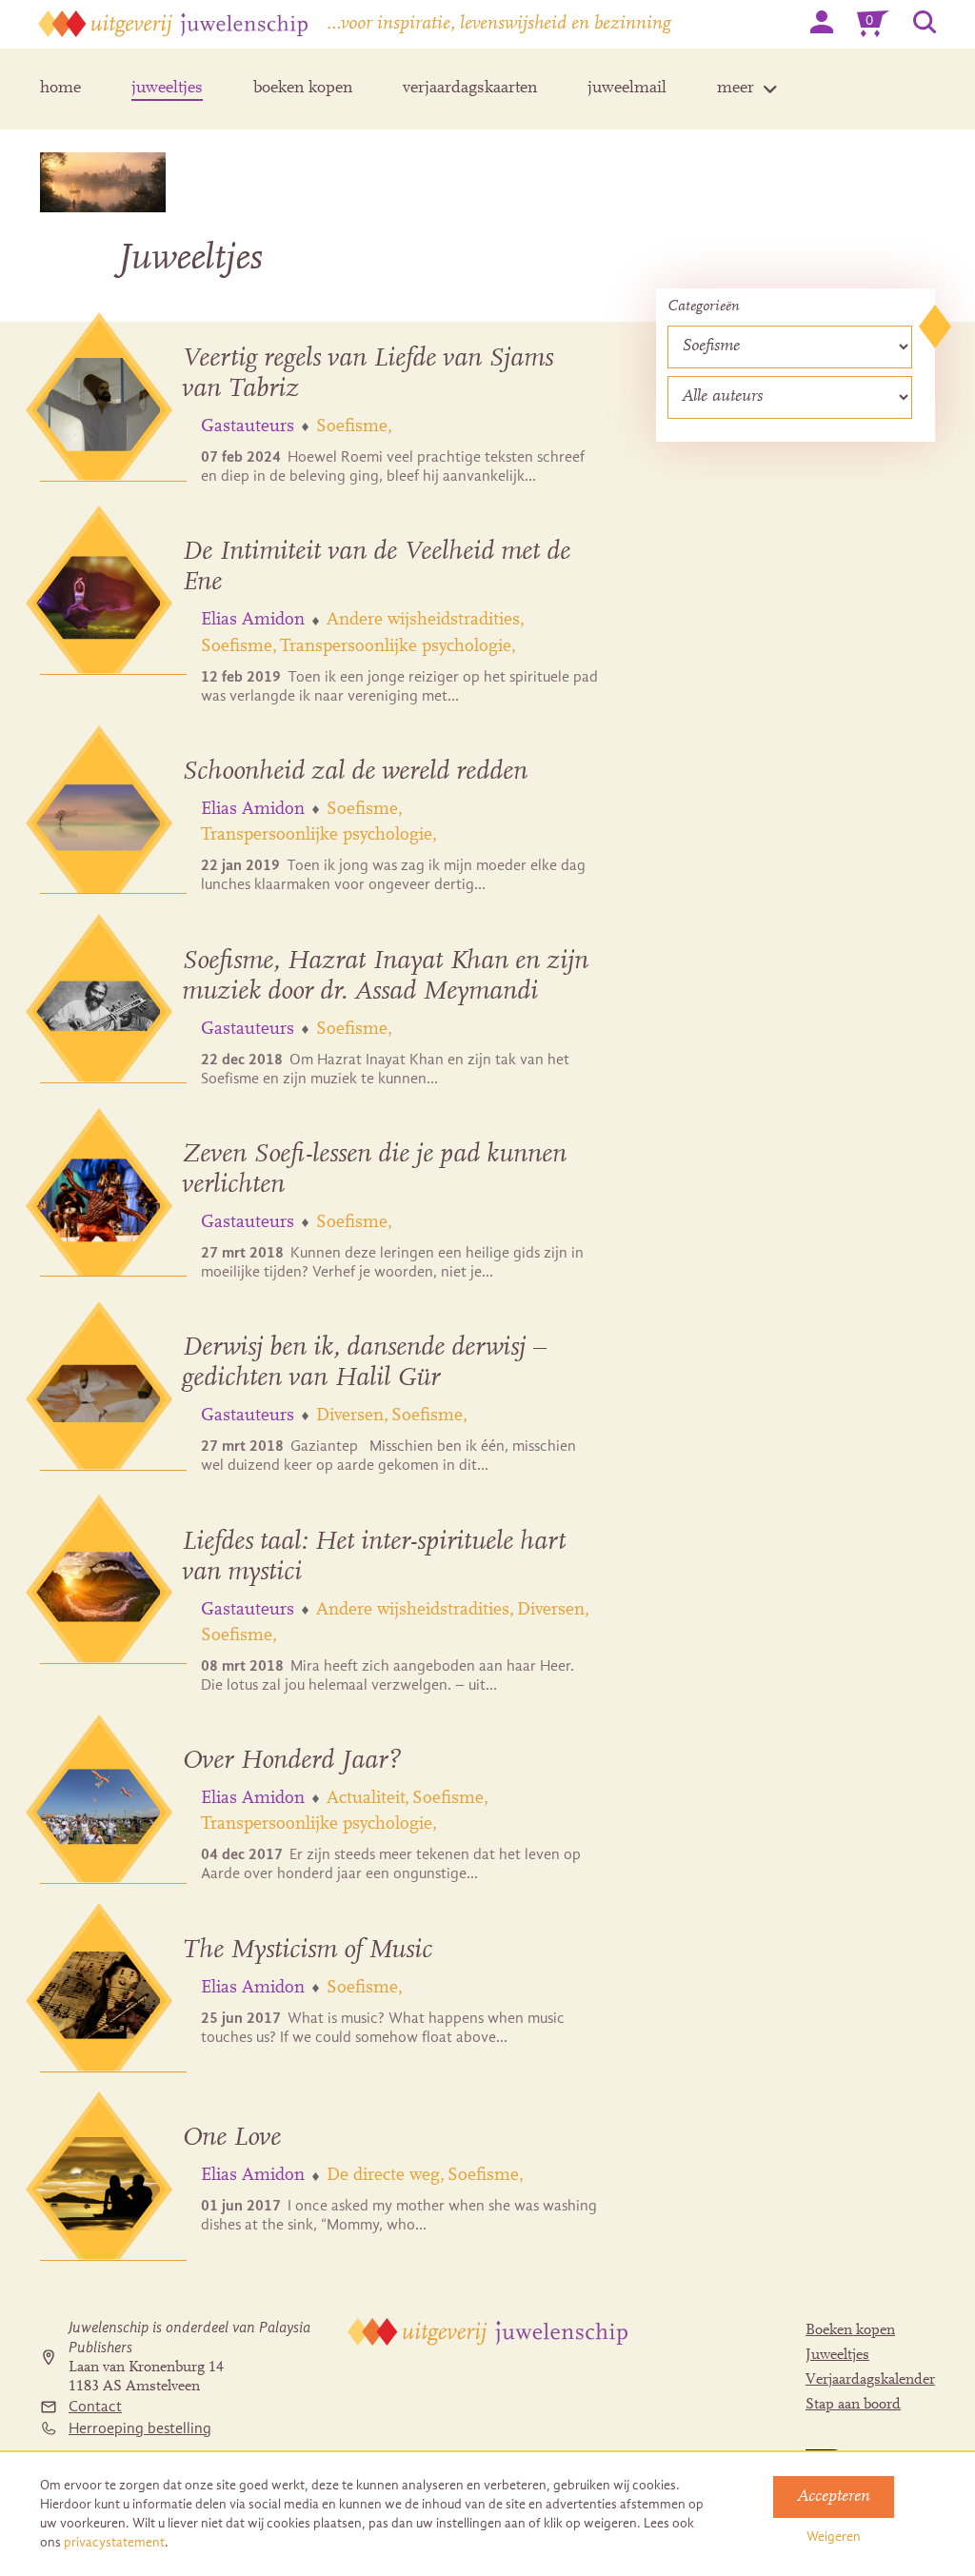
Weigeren (834, 2536)
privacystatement (114, 2542)
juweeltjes (167, 89)
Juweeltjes (837, 2355)
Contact (95, 2407)
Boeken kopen (850, 2330)
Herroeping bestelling (140, 2428)
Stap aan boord (853, 2405)
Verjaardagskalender (870, 2380)
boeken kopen (303, 89)
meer (736, 89)
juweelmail (627, 89)
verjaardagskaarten (470, 89)
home (60, 89)
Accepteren (834, 2497)
